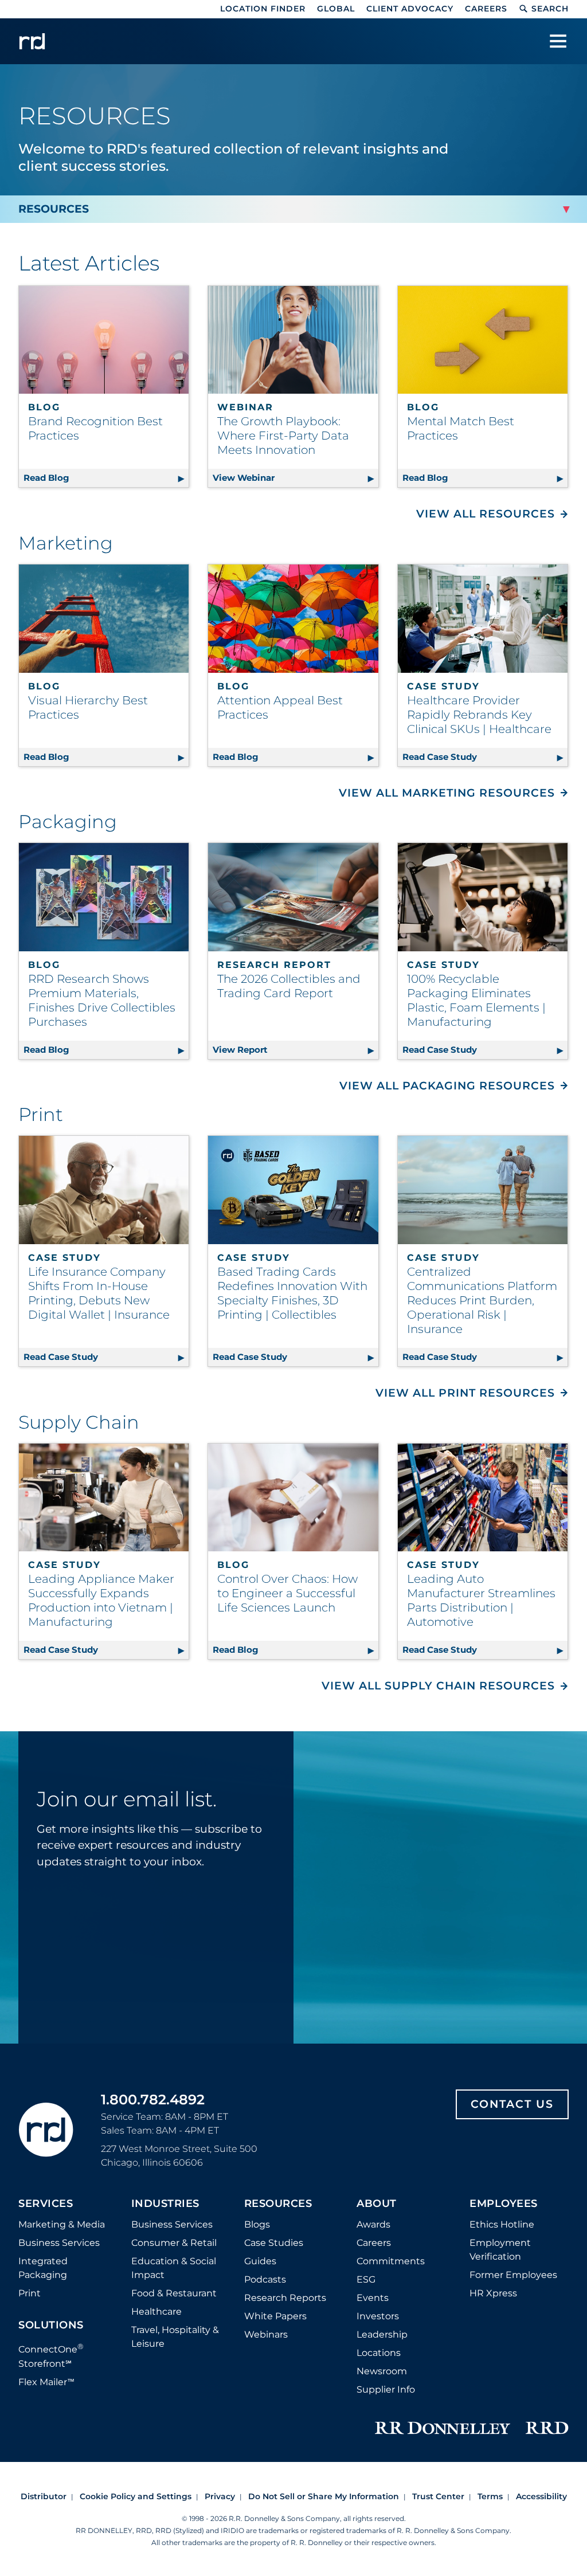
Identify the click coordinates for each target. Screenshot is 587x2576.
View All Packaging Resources (447, 1086)
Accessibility (541, 2496)
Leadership (382, 2334)
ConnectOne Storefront (51, 2355)
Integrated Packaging (43, 2268)
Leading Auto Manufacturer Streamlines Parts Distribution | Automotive (481, 1600)
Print (30, 2293)
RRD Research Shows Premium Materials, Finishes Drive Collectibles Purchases (102, 1000)
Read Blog (106, 478)
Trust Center (438, 2496)
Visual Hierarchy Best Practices (88, 707)
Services (46, 2204)
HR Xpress (493, 2293)
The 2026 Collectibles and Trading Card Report (289, 986)
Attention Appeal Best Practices (280, 707)
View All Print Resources (465, 1393)
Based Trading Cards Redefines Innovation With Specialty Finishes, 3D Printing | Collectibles (292, 1293)
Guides (260, 2261)
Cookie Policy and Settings (136, 2496)
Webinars (266, 2334)
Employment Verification (500, 2250)
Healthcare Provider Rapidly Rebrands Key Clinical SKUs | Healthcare (479, 715)
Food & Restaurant (174, 2293)
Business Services (59, 2243)
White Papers (275, 2316)
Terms (490, 2496)
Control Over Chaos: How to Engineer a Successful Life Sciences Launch (287, 1593)
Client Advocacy (410, 9)
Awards (373, 2224)
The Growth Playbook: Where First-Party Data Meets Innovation (283, 436)
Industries (165, 2204)
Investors (378, 2316)
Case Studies (274, 2243)
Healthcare (156, 2312)
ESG (366, 2279)
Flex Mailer (46, 2382)
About (377, 2204)
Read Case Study (485, 757)
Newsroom (382, 2371)
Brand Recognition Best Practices (95, 428)
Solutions (51, 2326)
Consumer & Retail (174, 2243)
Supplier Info (386, 2389)
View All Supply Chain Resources (438, 1686)
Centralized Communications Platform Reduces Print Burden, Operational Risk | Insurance (482, 1300)
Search (550, 9)
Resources (278, 2204)
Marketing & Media (62, 2224)
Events (373, 2298)
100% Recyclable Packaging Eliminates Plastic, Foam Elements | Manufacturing (476, 1000)
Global (336, 9)
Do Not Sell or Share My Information (324, 2496)
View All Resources (486, 514)
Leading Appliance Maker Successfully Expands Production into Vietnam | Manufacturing (101, 1600)
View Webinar (295, 478)
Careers (486, 9)
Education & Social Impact (174, 2268)
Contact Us (512, 2104)
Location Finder (263, 9)
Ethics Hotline (502, 2224)
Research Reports (285, 2298)
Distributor (44, 2496)
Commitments (391, 2261)
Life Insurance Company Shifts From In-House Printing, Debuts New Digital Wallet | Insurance (99, 1293)
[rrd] (32, 41)
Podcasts (265, 2279)
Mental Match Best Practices (461, 428)
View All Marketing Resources (447, 793)
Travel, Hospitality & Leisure (175, 2337)
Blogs (257, 2224)
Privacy (220, 2496)
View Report (295, 1050)
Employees (504, 2204)
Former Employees (513, 2275)
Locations (379, 2353)
